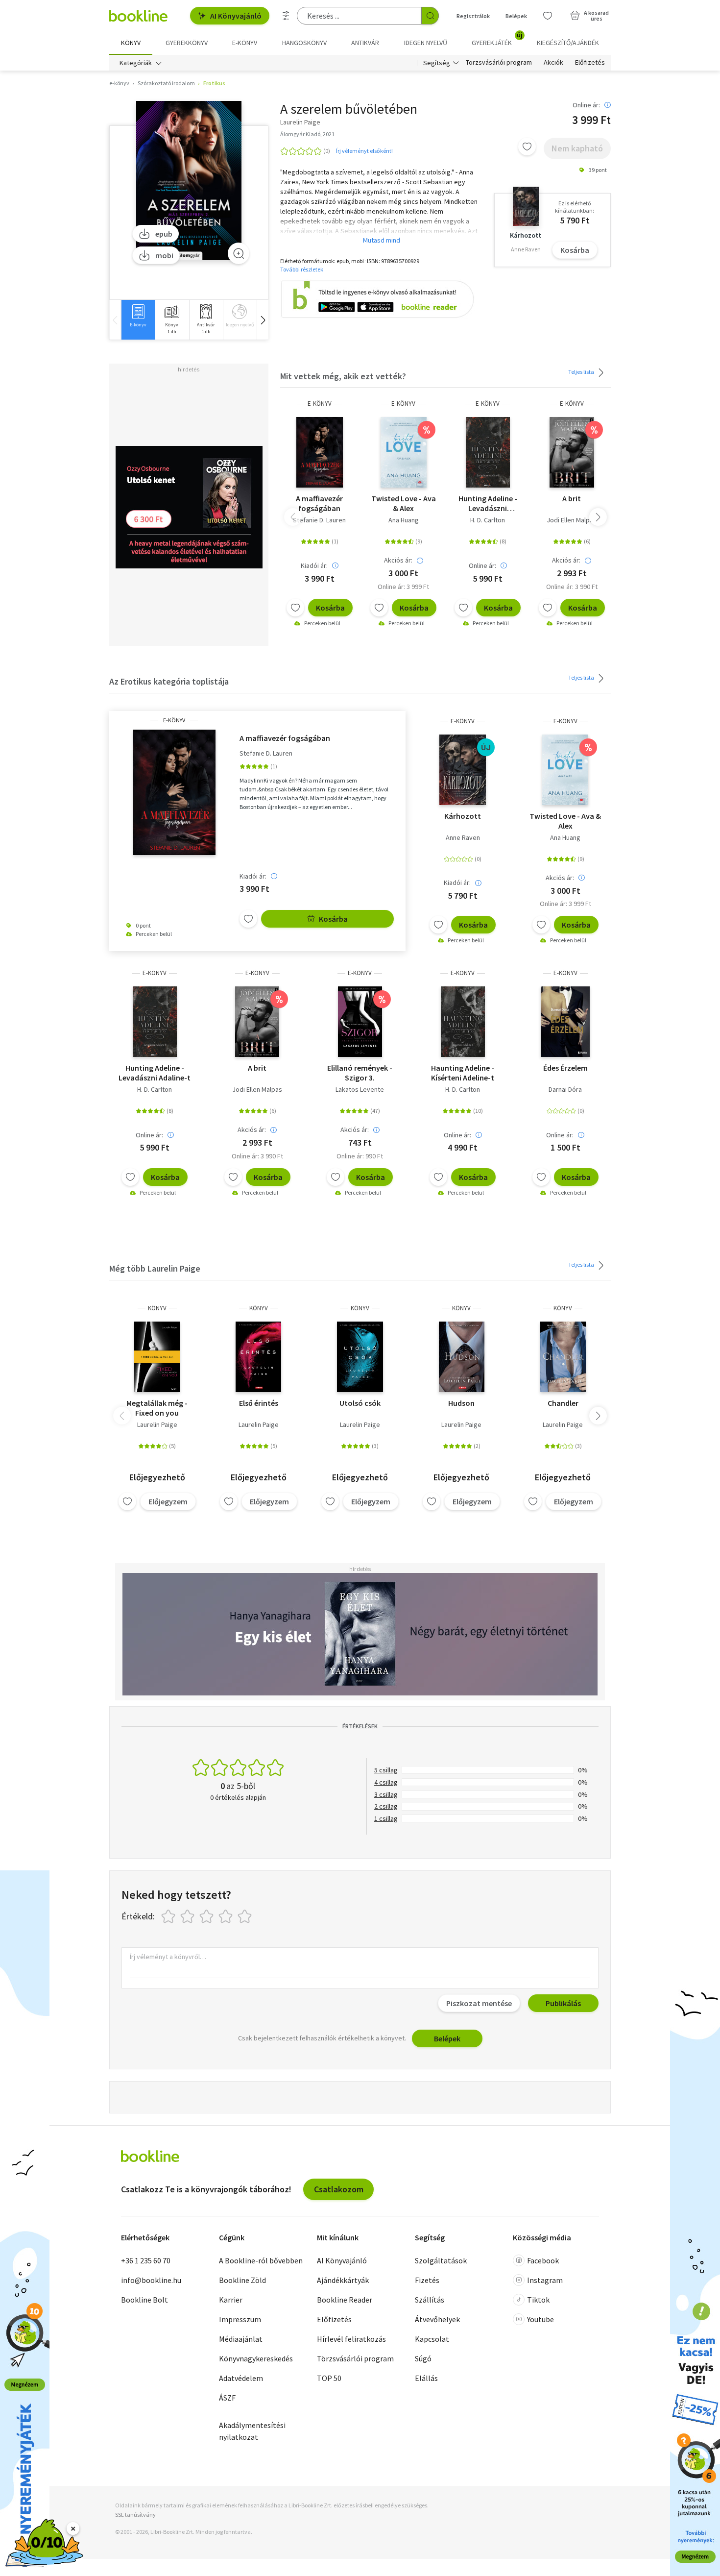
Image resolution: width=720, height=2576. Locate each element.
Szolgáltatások (441, 2260)
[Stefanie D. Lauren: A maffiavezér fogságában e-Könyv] (320, 452)
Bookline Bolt (144, 2300)
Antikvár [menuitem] (365, 43)
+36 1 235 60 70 (146, 2260)
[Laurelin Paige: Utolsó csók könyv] (360, 1357)
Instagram (545, 2280)
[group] (138, 320)
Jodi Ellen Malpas (572, 520)
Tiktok (538, 2300)
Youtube (540, 2319)
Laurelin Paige (157, 1424)
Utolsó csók (360, 1403)
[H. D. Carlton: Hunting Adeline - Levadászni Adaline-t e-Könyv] (488, 452)
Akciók (553, 63)
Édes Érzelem (565, 1068)
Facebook (543, 2260)
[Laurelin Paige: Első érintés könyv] (258, 1357)
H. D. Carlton (488, 520)
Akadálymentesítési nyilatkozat (252, 2431)
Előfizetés (590, 63)
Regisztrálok (473, 16)
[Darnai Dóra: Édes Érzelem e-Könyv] (565, 1022)
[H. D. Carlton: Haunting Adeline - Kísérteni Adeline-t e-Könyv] (463, 1022)
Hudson (461, 1403)
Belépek (516, 16)
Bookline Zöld (242, 2280)
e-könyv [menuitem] (245, 43)
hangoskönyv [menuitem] (304, 43)
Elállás (426, 2378)
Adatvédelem (241, 2378)
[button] (263, 320)
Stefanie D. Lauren (319, 520)
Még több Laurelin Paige (155, 1268)
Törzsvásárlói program (499, 63)
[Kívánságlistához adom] (527, 147)
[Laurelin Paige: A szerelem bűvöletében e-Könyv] (189, 181)
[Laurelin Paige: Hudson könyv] (462, 1357)
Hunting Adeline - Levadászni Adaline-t (488, 503)
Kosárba (575, 250)
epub (164, 234)
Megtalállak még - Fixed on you (157, 1408)
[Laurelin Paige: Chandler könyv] (563, 1357)
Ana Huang (404, 520)
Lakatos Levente (360, 1089)
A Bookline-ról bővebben (261, 2260)
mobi (164, 255)
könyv (157, 1308)
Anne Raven (463, 837)
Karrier (231, 2300)
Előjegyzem (168, 1501)
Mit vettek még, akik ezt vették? (343, 376)
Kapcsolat (432, 2339)
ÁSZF (227, 2398)
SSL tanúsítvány (135, 2515)
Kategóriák (136, 63)
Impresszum (240, 2319)
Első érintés (259, 1403)
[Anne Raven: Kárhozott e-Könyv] (463, 770)
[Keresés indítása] (430, 16)
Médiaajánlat (241, 2339)
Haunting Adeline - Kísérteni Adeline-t (463, 1073)
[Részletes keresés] (286, 16)
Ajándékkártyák (343, 2280)
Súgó (423, 2358)
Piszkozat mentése (479, 2003)
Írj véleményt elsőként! (364, 151)
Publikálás (563, 2003)
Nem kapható (577, 148)
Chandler (563, 1403)
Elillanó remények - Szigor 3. (360, 1073)
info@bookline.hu (151, 2280)
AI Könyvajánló (236, 16)
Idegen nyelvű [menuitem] (426, 43)
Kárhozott (463, 816)
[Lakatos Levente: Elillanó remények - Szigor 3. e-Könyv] (360, 1022)
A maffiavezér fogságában (319, 503)
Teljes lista (582, 372)
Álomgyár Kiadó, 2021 (307, 134)
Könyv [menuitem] (131, 43)
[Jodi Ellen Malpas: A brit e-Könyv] (572, 452)
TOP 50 (329, 2378)
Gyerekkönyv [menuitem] (187, 43)
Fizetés (427, 2280)
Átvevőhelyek (437, 2319)
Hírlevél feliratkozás (351, 2339)
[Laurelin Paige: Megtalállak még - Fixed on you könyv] (157, 1357)
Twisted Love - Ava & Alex (404, 503)
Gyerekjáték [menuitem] (497, 39)
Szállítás (430, 2300)
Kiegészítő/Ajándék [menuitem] (568, 43)
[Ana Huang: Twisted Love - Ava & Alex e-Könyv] (404, 452)
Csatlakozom (339, 2189)
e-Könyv (320, 404)
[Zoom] (239, 253)
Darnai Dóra (565, 1089)
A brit (572, 498)
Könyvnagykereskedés (256, 2358)
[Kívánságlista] (548, 16)
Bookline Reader (345, 2300)
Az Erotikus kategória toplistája (169, 681)
